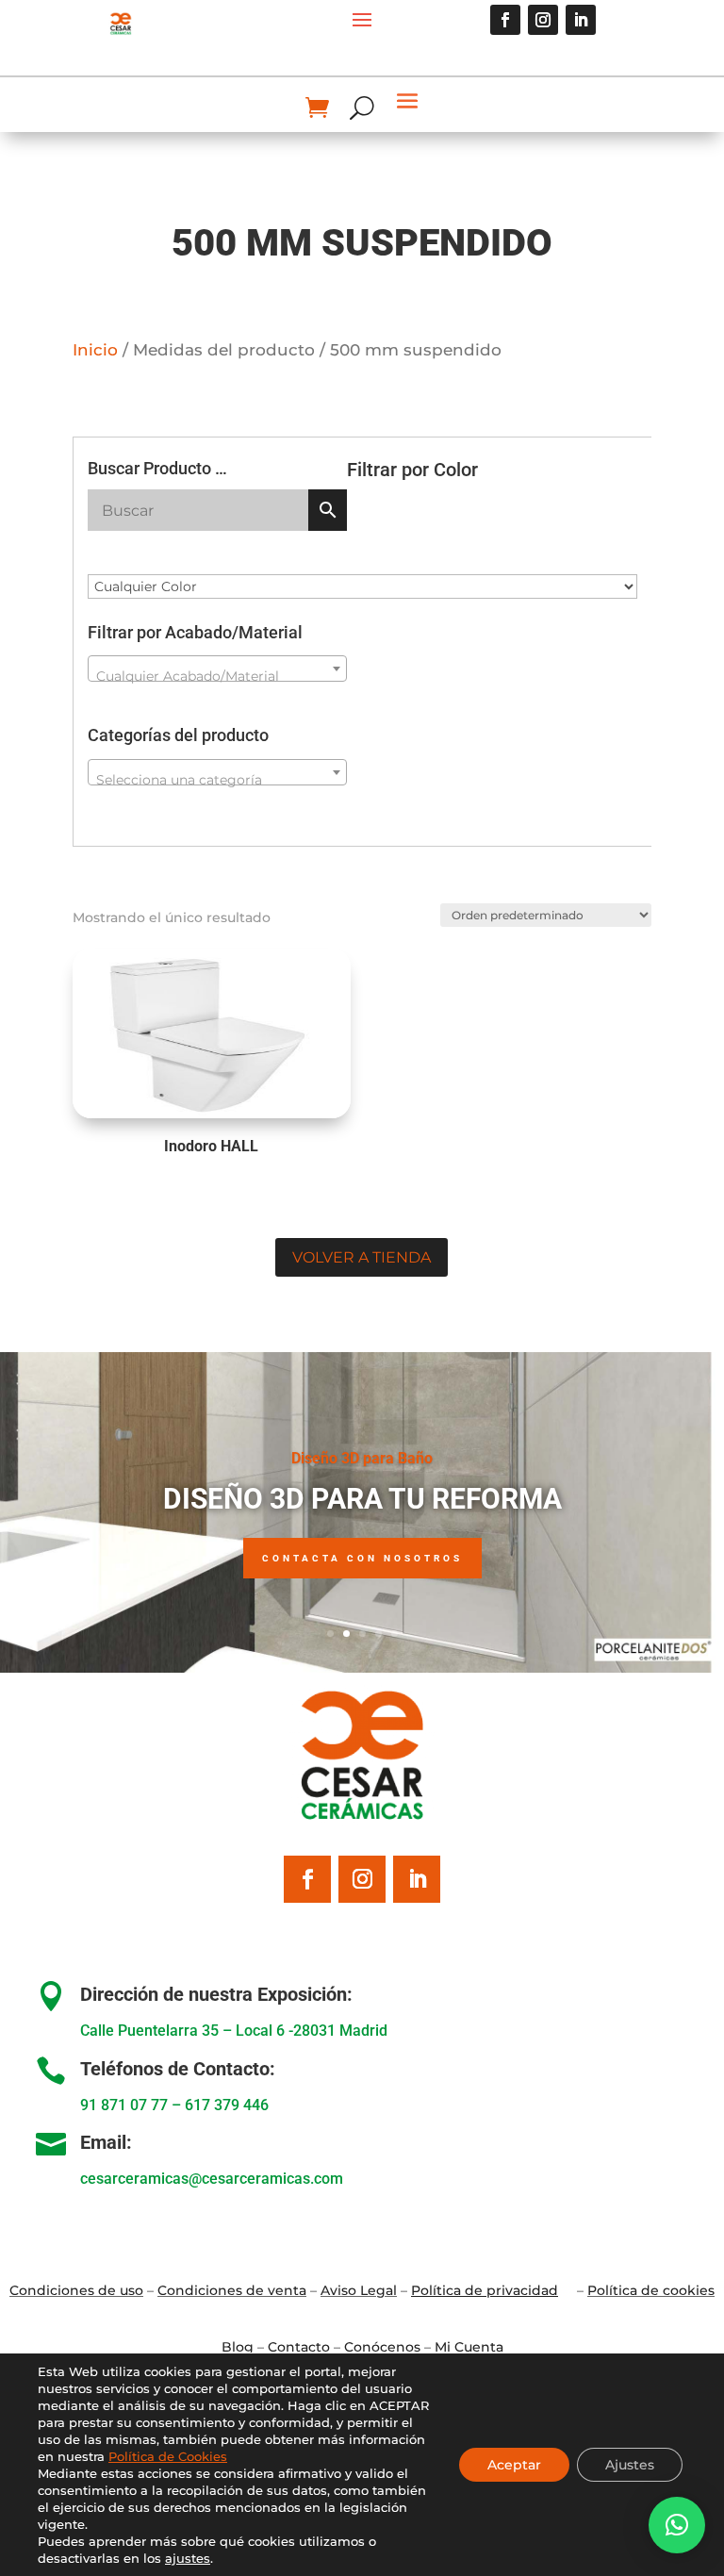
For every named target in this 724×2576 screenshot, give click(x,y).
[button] (677, 2525)
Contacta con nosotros (362, 1558)
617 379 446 (227, 2105)
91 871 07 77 (124, 2105)
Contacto (299, 2347)
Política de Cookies (168, 2456)
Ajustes (630, 2465)
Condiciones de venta (232, 2290)
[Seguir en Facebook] (505, 20)
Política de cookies (651, 2290)
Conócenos (382, 2347)
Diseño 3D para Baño (362, 1458)
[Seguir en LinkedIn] (581, 20)
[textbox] (218, 676)
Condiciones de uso (76, 2290)
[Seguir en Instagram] (543, 20)
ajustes (188, 2558)
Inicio (95, 350)
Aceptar (514, 2465)
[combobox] (218, 669)
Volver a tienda (362, 1257)
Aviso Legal (359, 2290)
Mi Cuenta (469, 2347)
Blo (238, 2347)
